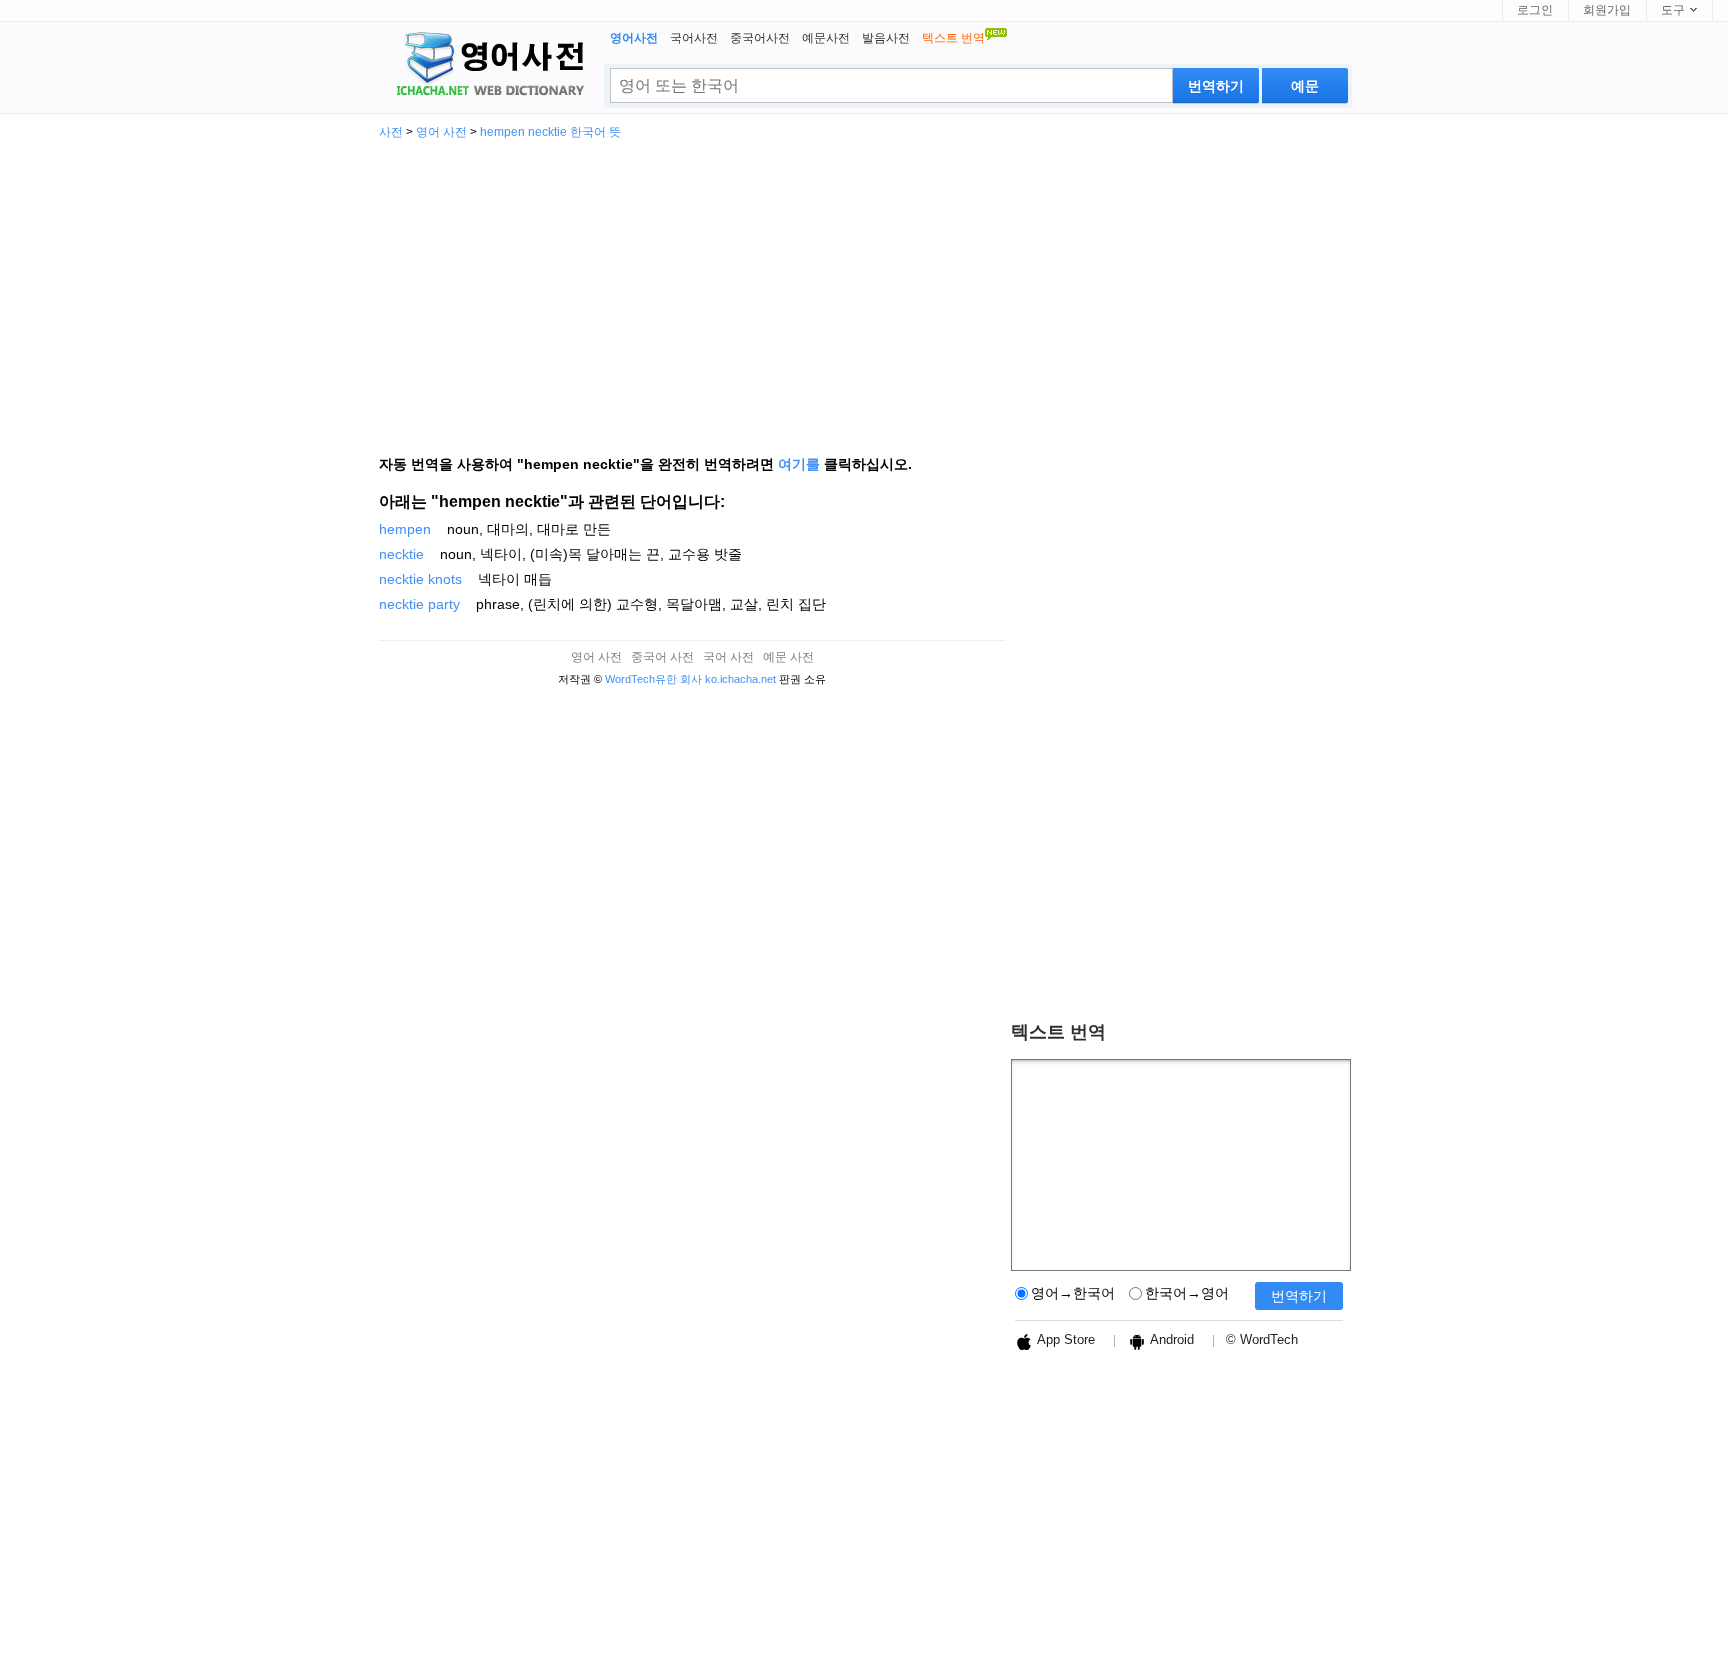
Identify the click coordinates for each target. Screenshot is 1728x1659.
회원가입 (1607, 10)
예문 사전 (788, 657)
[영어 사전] (487, 66)
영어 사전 (441, 132)
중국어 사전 (662, 657)
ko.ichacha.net (740, 679)
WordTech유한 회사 (653, 679)
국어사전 (694, 38)
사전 (391, 132)
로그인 (1535, 10)
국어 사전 (728, 657)
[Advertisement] (864, 288)
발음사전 (886, 38)
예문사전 (826, 38)
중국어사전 (760, 38)
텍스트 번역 (1058, 1032)
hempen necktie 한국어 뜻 (550, 132)
